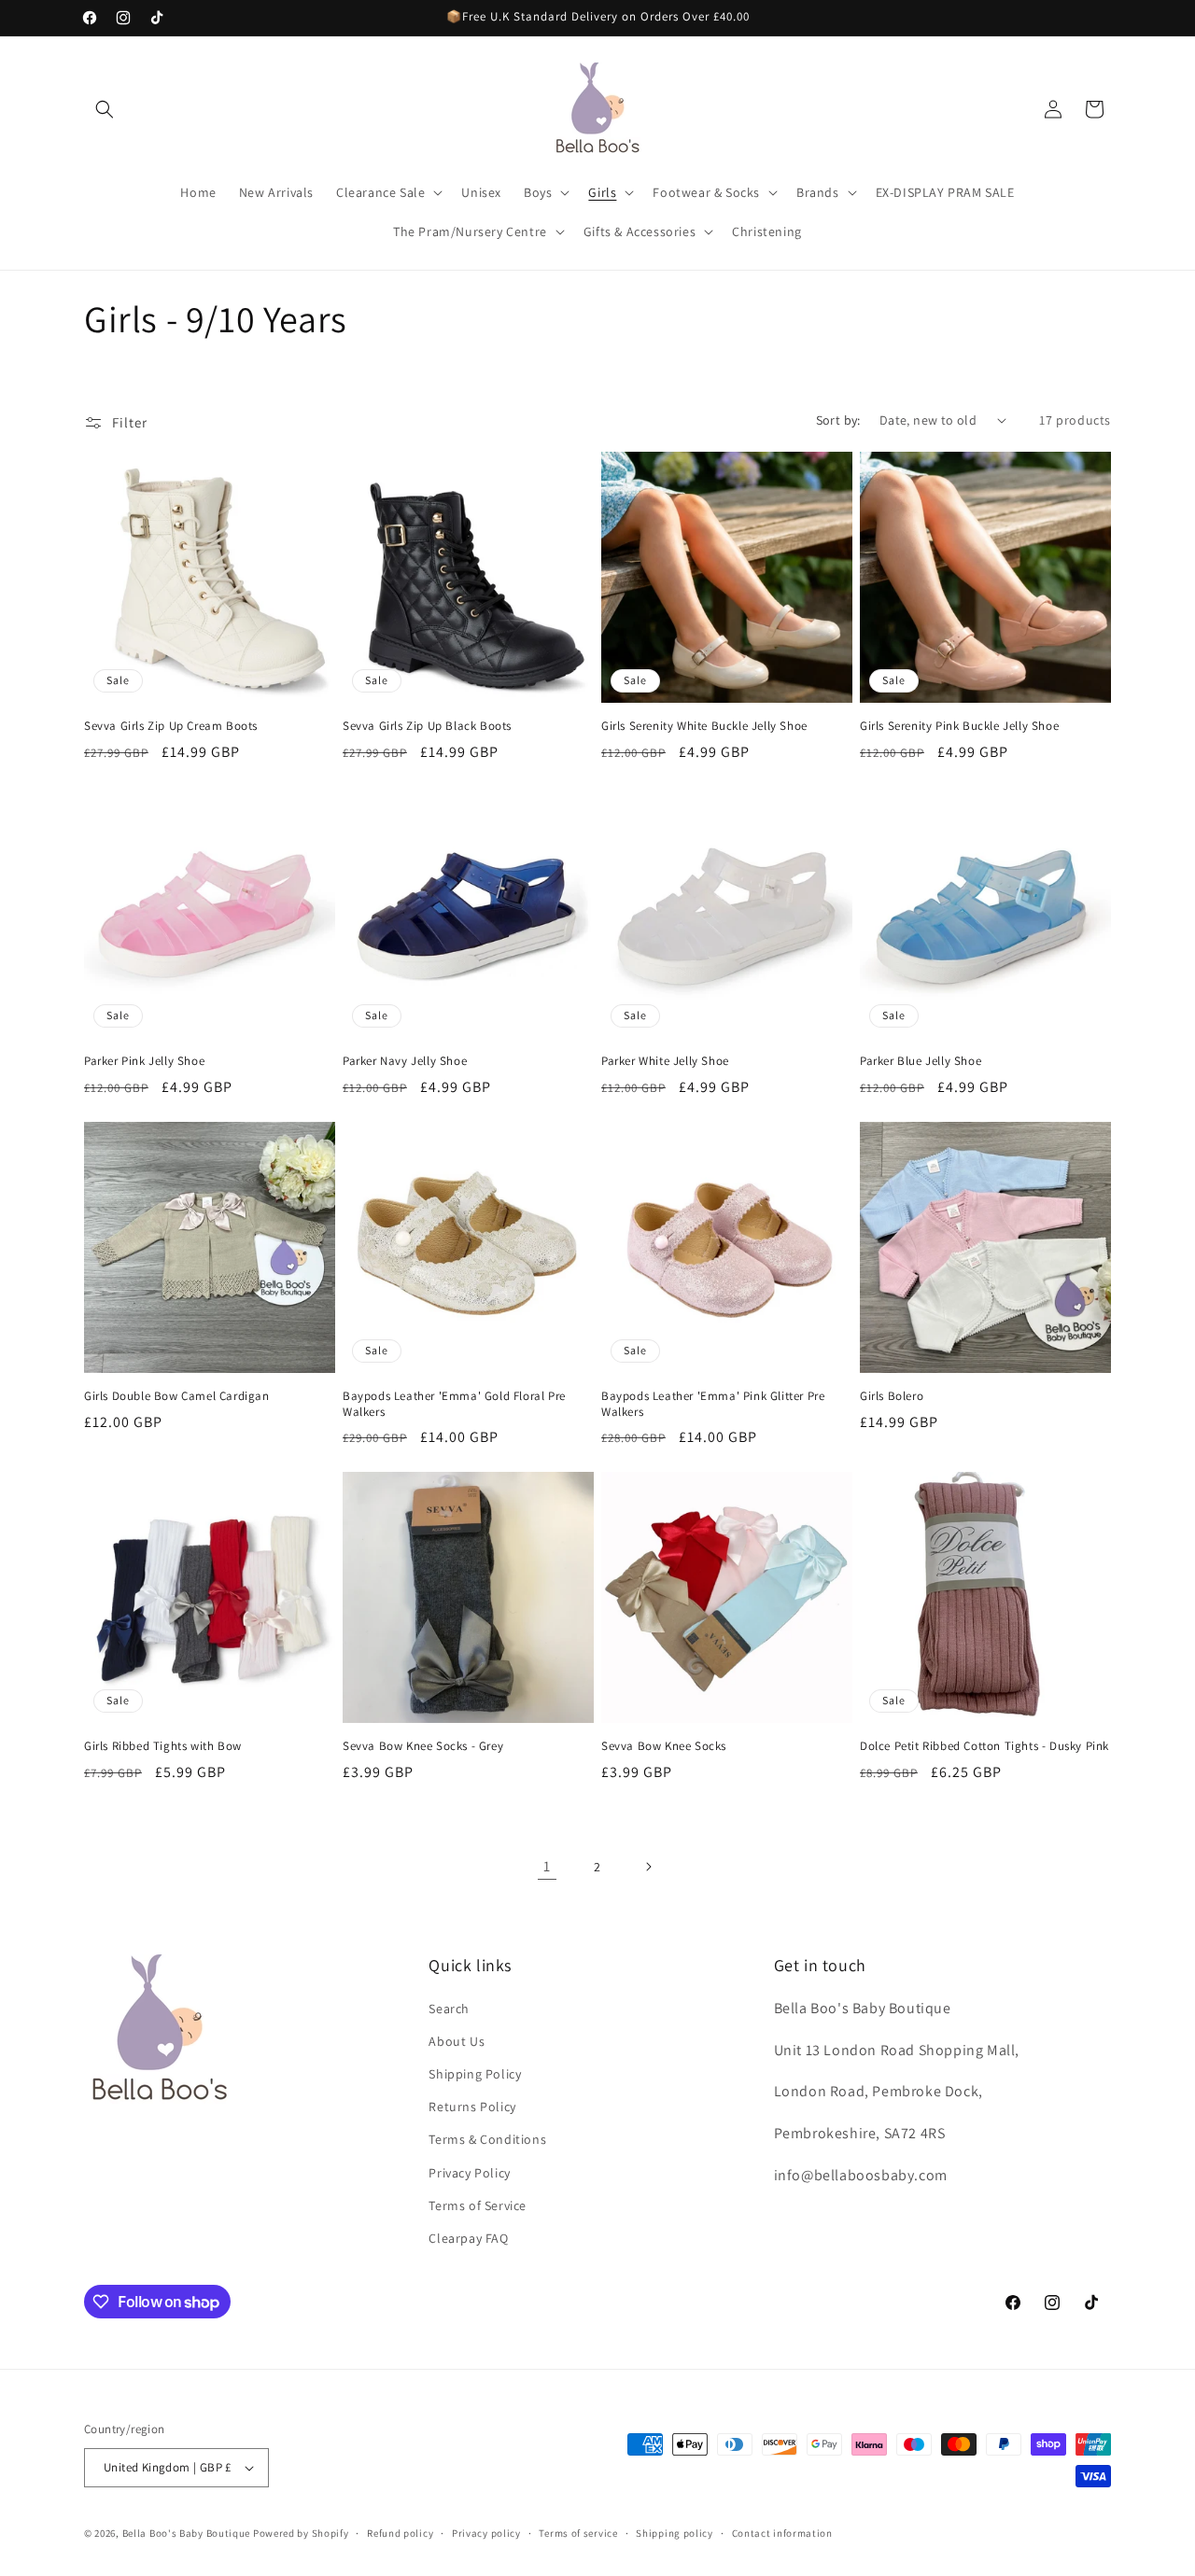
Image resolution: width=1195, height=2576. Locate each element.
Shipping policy (675, 2533)
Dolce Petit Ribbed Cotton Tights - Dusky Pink (984, 1746)
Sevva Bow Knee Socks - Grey (423, 1746)
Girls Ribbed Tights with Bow (163, 1746)
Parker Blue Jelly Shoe (921, 1061)
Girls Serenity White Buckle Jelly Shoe (704, 726)
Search (449, 2009)
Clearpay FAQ (468, 2238)
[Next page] (648, 1867)
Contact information (782, 2533)
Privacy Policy (469, 2173)
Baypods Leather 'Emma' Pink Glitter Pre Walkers (713, 1404)
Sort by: (838, 420)
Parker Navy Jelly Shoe (405, 1061)
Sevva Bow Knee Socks (664, 1746)
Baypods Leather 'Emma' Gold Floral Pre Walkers (454, 1404)
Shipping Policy (475, 2074)
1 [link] (547, 1866)
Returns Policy (472, 2107)
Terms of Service (478, 2205)
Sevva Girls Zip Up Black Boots (427, 726)
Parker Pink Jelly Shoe (144, 1061)
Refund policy (400, 2533)
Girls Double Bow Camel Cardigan (177, 1396)
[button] (105, 109)
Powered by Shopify (301, 2533)
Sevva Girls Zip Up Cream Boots (171, 726)
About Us (457, 2041)
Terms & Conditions (487, 2139)
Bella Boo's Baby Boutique (187, 2533)
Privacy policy (486, 2533)
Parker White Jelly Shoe (665, 1061)
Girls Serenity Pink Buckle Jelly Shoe (959, 726)
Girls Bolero (892, 1396)
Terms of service (578, 2533)
